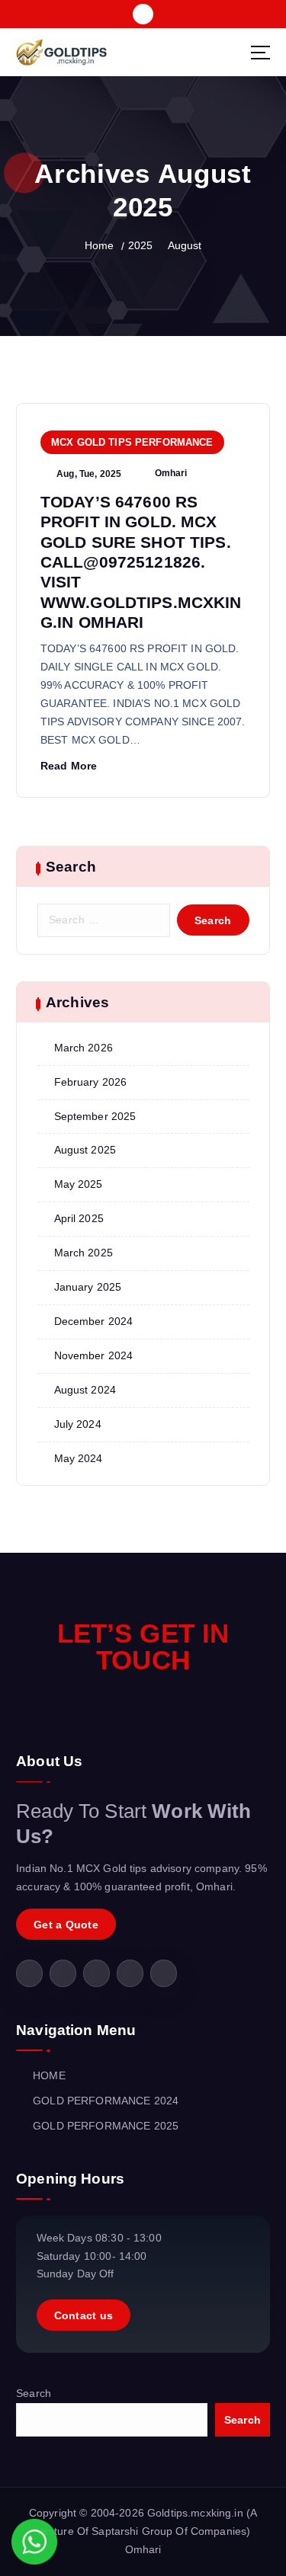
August (185, 245)
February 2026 (91, 1082)
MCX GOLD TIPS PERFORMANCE (132, 442)
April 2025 (79, 1218)
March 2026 (84, 1048)
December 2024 (94, 1321)
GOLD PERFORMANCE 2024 (106, 2101)
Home (100, 245)
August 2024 (85, 1390)
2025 (141, 245)
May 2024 (79, 1458)
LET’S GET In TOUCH (143, 1646)
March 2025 (84, 1253)
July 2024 (78, 1424)
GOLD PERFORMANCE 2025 (106, 2126)
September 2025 (95, 1116)
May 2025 (79, 1184)
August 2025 (85, 1150)
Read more (69, 766)
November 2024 (94, 1355)
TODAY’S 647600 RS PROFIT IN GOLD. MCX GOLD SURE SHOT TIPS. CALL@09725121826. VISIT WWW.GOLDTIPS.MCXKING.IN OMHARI (141, 562)
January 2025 (88, 1287)
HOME (49, 2075)
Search (34, 2393)
